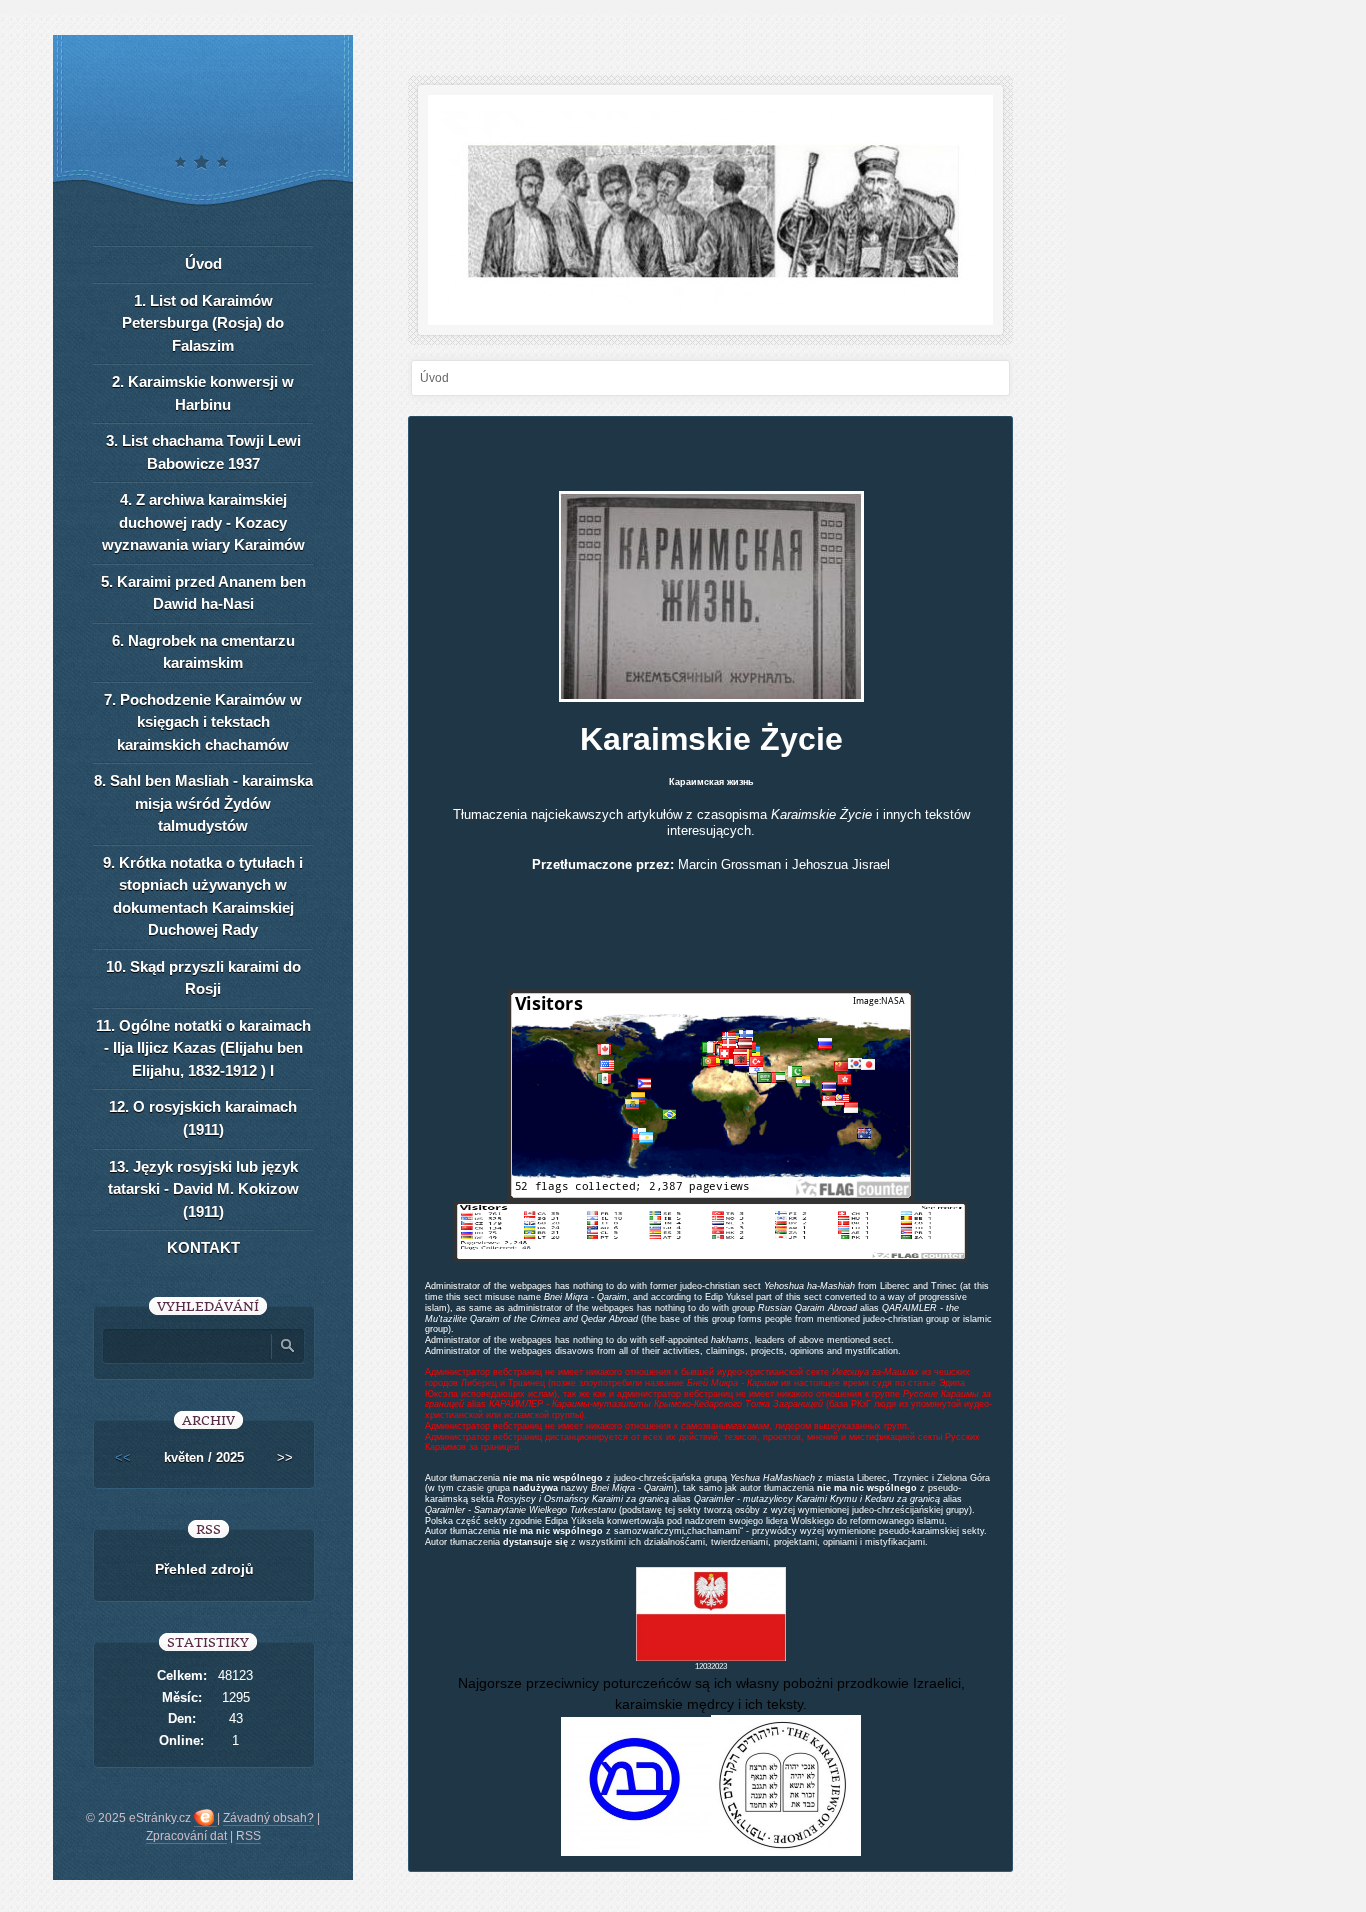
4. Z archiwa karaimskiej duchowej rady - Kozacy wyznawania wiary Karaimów (203, 522)
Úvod (203, 263)
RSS (248, 1836)
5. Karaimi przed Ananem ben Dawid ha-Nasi (203, 593)
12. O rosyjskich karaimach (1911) (203, 1118)
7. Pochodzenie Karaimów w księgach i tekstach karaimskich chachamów (203, 722)
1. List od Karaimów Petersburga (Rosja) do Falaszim (203, 323)
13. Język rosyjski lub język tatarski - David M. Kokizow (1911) (203, 1189)
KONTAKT (203, 1247)
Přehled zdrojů (204, 1569)
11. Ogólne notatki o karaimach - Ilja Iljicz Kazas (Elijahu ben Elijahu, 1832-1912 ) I (203, 1048)
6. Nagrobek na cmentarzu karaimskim (203, 652)
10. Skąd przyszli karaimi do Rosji (203, 978)
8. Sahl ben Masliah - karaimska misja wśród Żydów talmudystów (203, 803)
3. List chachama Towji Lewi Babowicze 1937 (203, 452)
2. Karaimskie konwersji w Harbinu (203, 393)
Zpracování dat (186, 1836)
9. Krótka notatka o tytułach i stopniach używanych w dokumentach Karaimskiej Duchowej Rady (203, 896)
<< (123, 1457)
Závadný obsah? (268, 1818)
